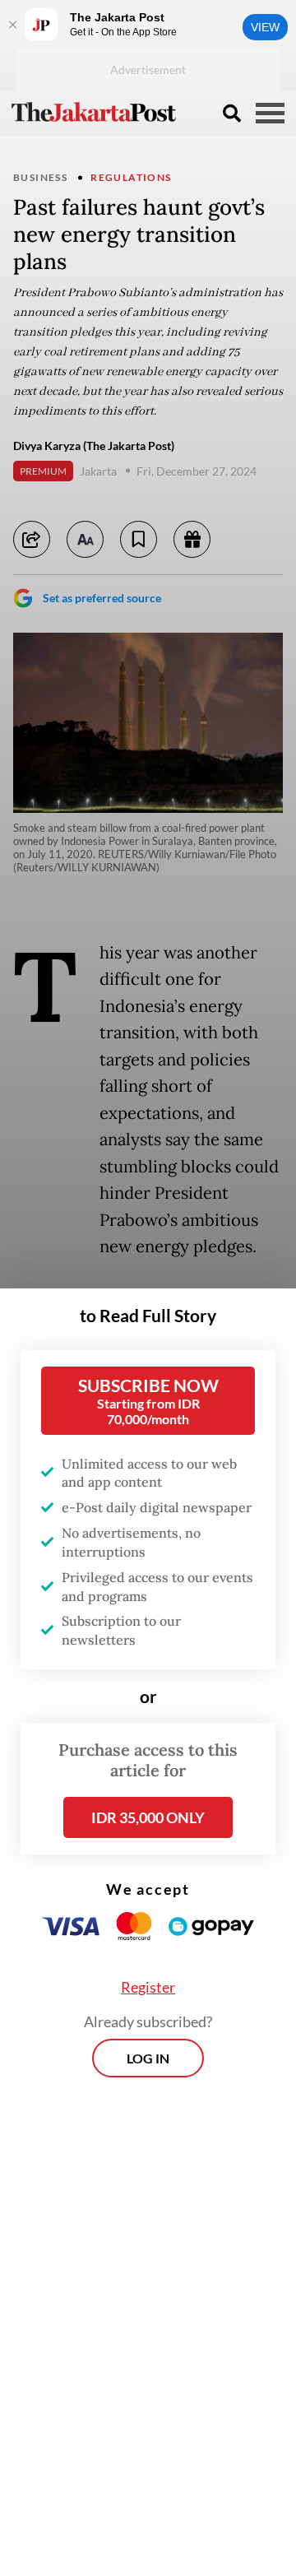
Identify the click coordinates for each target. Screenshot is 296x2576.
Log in (148, 2058)
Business (40, 177)
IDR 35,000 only (148, 1817)
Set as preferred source (102, 598)
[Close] (12, 25)
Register (148, 1987)
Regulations (131, 177)
